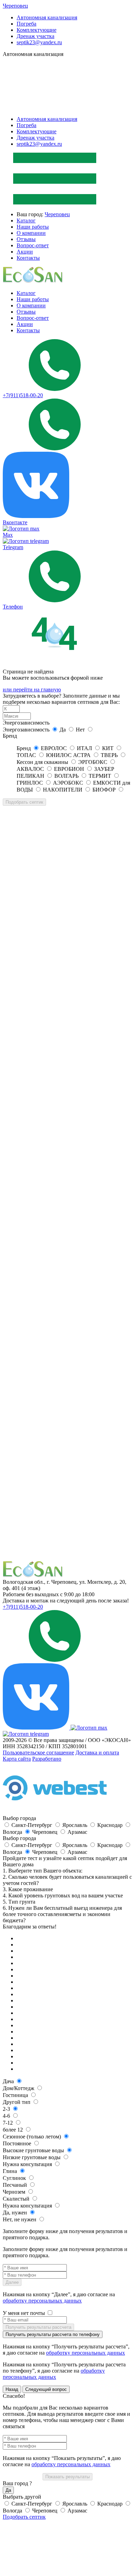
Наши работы (33, 227)
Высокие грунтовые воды (34, 2150)
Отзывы (26, 239)
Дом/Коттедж (19, 2088)
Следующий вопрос (46, 2389)
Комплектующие (37, 30)
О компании (31, 233)
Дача (9, 2081)
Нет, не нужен (20, 2219)
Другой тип (17, 2102)
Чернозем (15, 2192)
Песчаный (16, 2185)
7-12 (8, 2123)
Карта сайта (17, 1759)
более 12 (13, 2130)
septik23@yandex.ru (39, 42)
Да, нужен (16, 2213)
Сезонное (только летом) (33, 2137)
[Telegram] (26, 1734)
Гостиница (16, 2095)
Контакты (28, 258)
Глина (11, 2171)
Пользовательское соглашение (38, 1753)
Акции (25, 252)
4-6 (7, 2116)
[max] (89, 1728)
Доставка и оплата (97, 1753)
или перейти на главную (32, 690)
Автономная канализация (47, 17)
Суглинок (15, 2178)
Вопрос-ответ (33, 245)
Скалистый (17, 2199)
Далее (12, 2282)
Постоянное (18, 2143)
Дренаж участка (35, 36)
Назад (12, 2389)
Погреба (26, 24)
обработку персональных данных (42, 2301)
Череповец (15, 6)
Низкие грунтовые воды (32, 2157)
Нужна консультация (28, 2164)
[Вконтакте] (37, 1728)
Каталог (26, 221)
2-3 (7, 2109)
